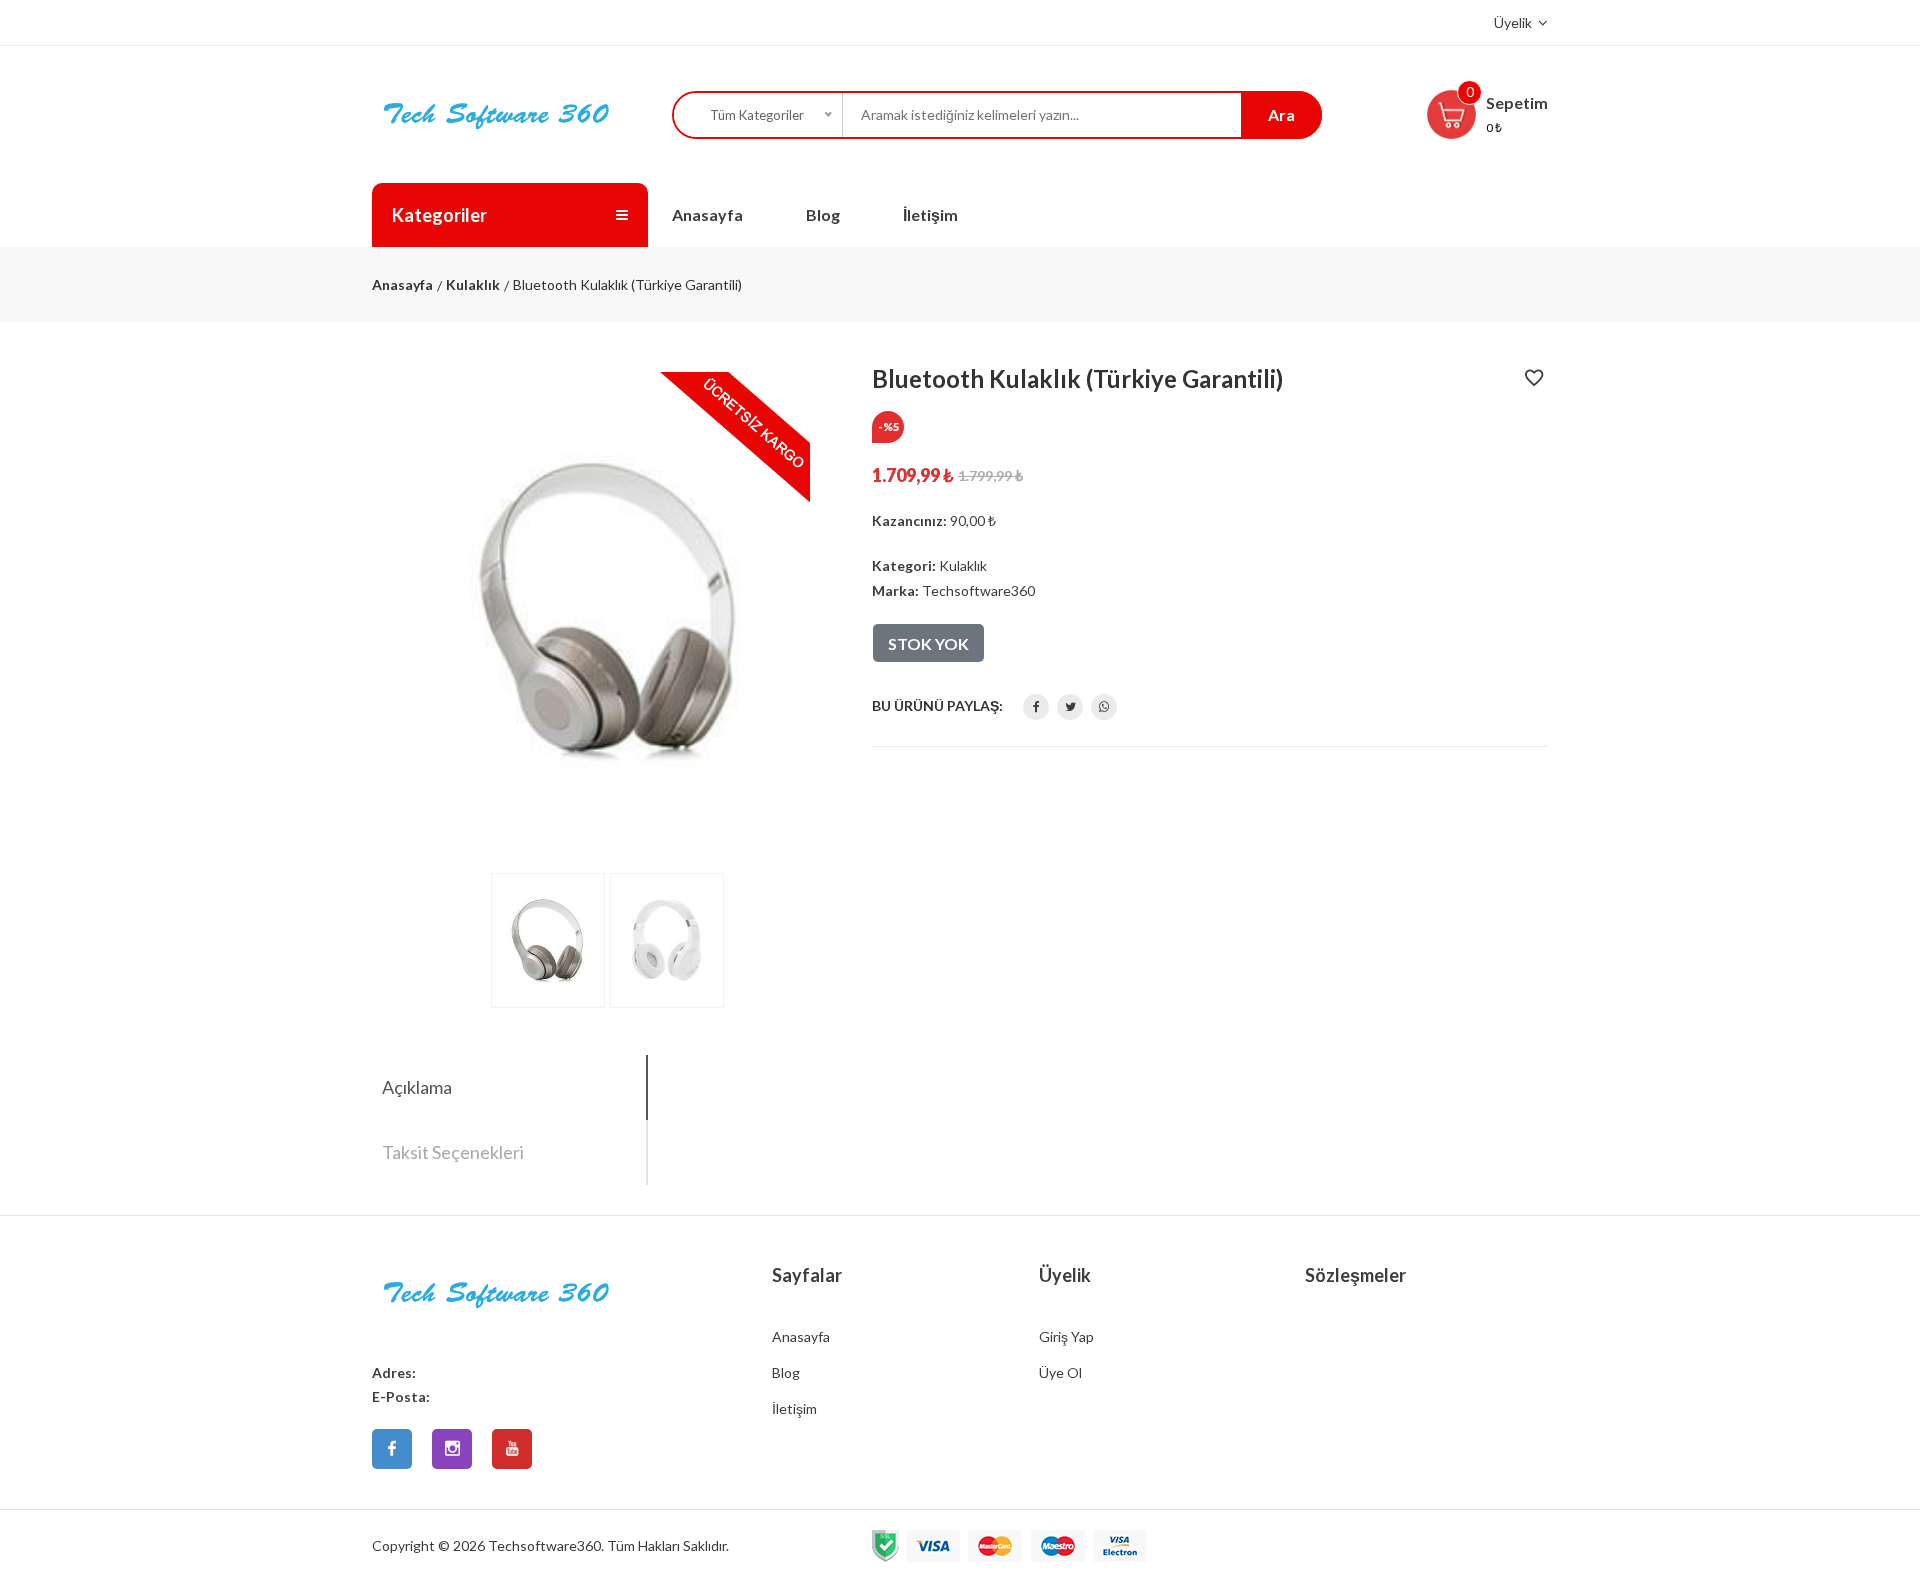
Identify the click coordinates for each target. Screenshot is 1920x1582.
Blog (823, 214)
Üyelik (1514, 22)
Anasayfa (707, 214)
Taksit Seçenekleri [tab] (453, 1152)
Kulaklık (473, 285)
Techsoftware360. (546, 1545)
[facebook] (1036, 707)
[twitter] (1070, 707)
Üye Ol (1060, 1372)
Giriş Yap (1066, 1336)
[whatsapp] (1104, 707)
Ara (1281, 114)
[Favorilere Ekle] (1534, 415)
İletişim (930, 214)
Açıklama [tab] (417, 1087)
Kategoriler (439, 215)
